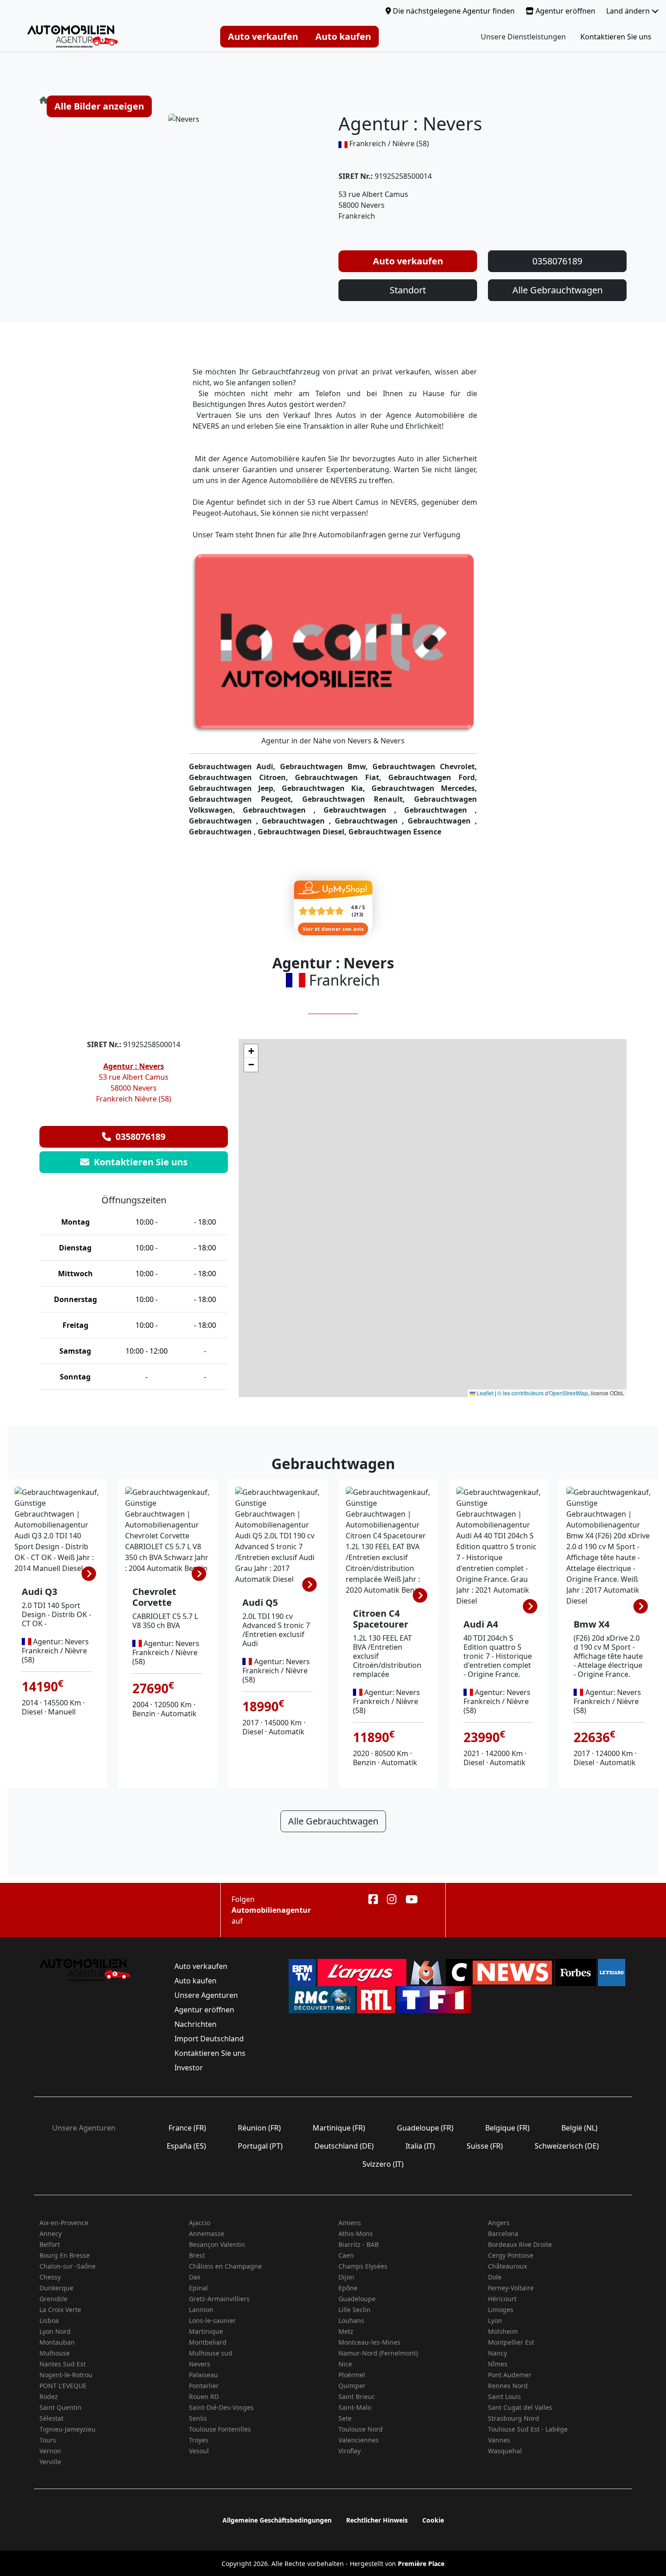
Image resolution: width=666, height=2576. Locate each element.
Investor (189, 2068)
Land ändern (629, 11)
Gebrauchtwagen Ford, (433, 777)
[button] (251, 1051)
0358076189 (557, 261)
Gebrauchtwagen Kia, (327, 788)
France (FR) (187, 2128)
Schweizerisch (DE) (567, 2146)
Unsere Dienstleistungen (523, 37)
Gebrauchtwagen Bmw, (326, 766)
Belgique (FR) (507, 2128)
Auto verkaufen (263, 36)
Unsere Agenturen (206, 1995)
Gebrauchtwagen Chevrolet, (425, 766)
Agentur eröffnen (565, 11)
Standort (408, 290)
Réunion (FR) (259, 2128)
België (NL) (579, 2128)
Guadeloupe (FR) (425, 2128)
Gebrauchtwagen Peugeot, (246, 799)
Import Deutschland (209, 2039)
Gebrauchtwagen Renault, (358, 799)
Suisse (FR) (485, 2146)
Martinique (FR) (339, 2128)
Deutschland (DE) (344, 2146)
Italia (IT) (420, 2146)
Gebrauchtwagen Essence (395, 832)
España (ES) (186, 2146)
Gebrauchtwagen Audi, (234, 766)
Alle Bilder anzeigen (99, 106)
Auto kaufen (343, 36)
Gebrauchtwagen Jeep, (235, 788)
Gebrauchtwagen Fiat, (342, 777)
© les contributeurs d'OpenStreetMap (543, 1393)
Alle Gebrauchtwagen (557, 290)
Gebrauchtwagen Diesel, (303, 832)
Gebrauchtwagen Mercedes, (424, 788)
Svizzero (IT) (383, 2164)
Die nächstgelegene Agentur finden (453, 11)
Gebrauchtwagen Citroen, (242, 777)
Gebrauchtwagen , (283, 810)
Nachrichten (195, 2024)
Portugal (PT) (260, 2146)
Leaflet (484, 1393)
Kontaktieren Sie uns (616, 37)
